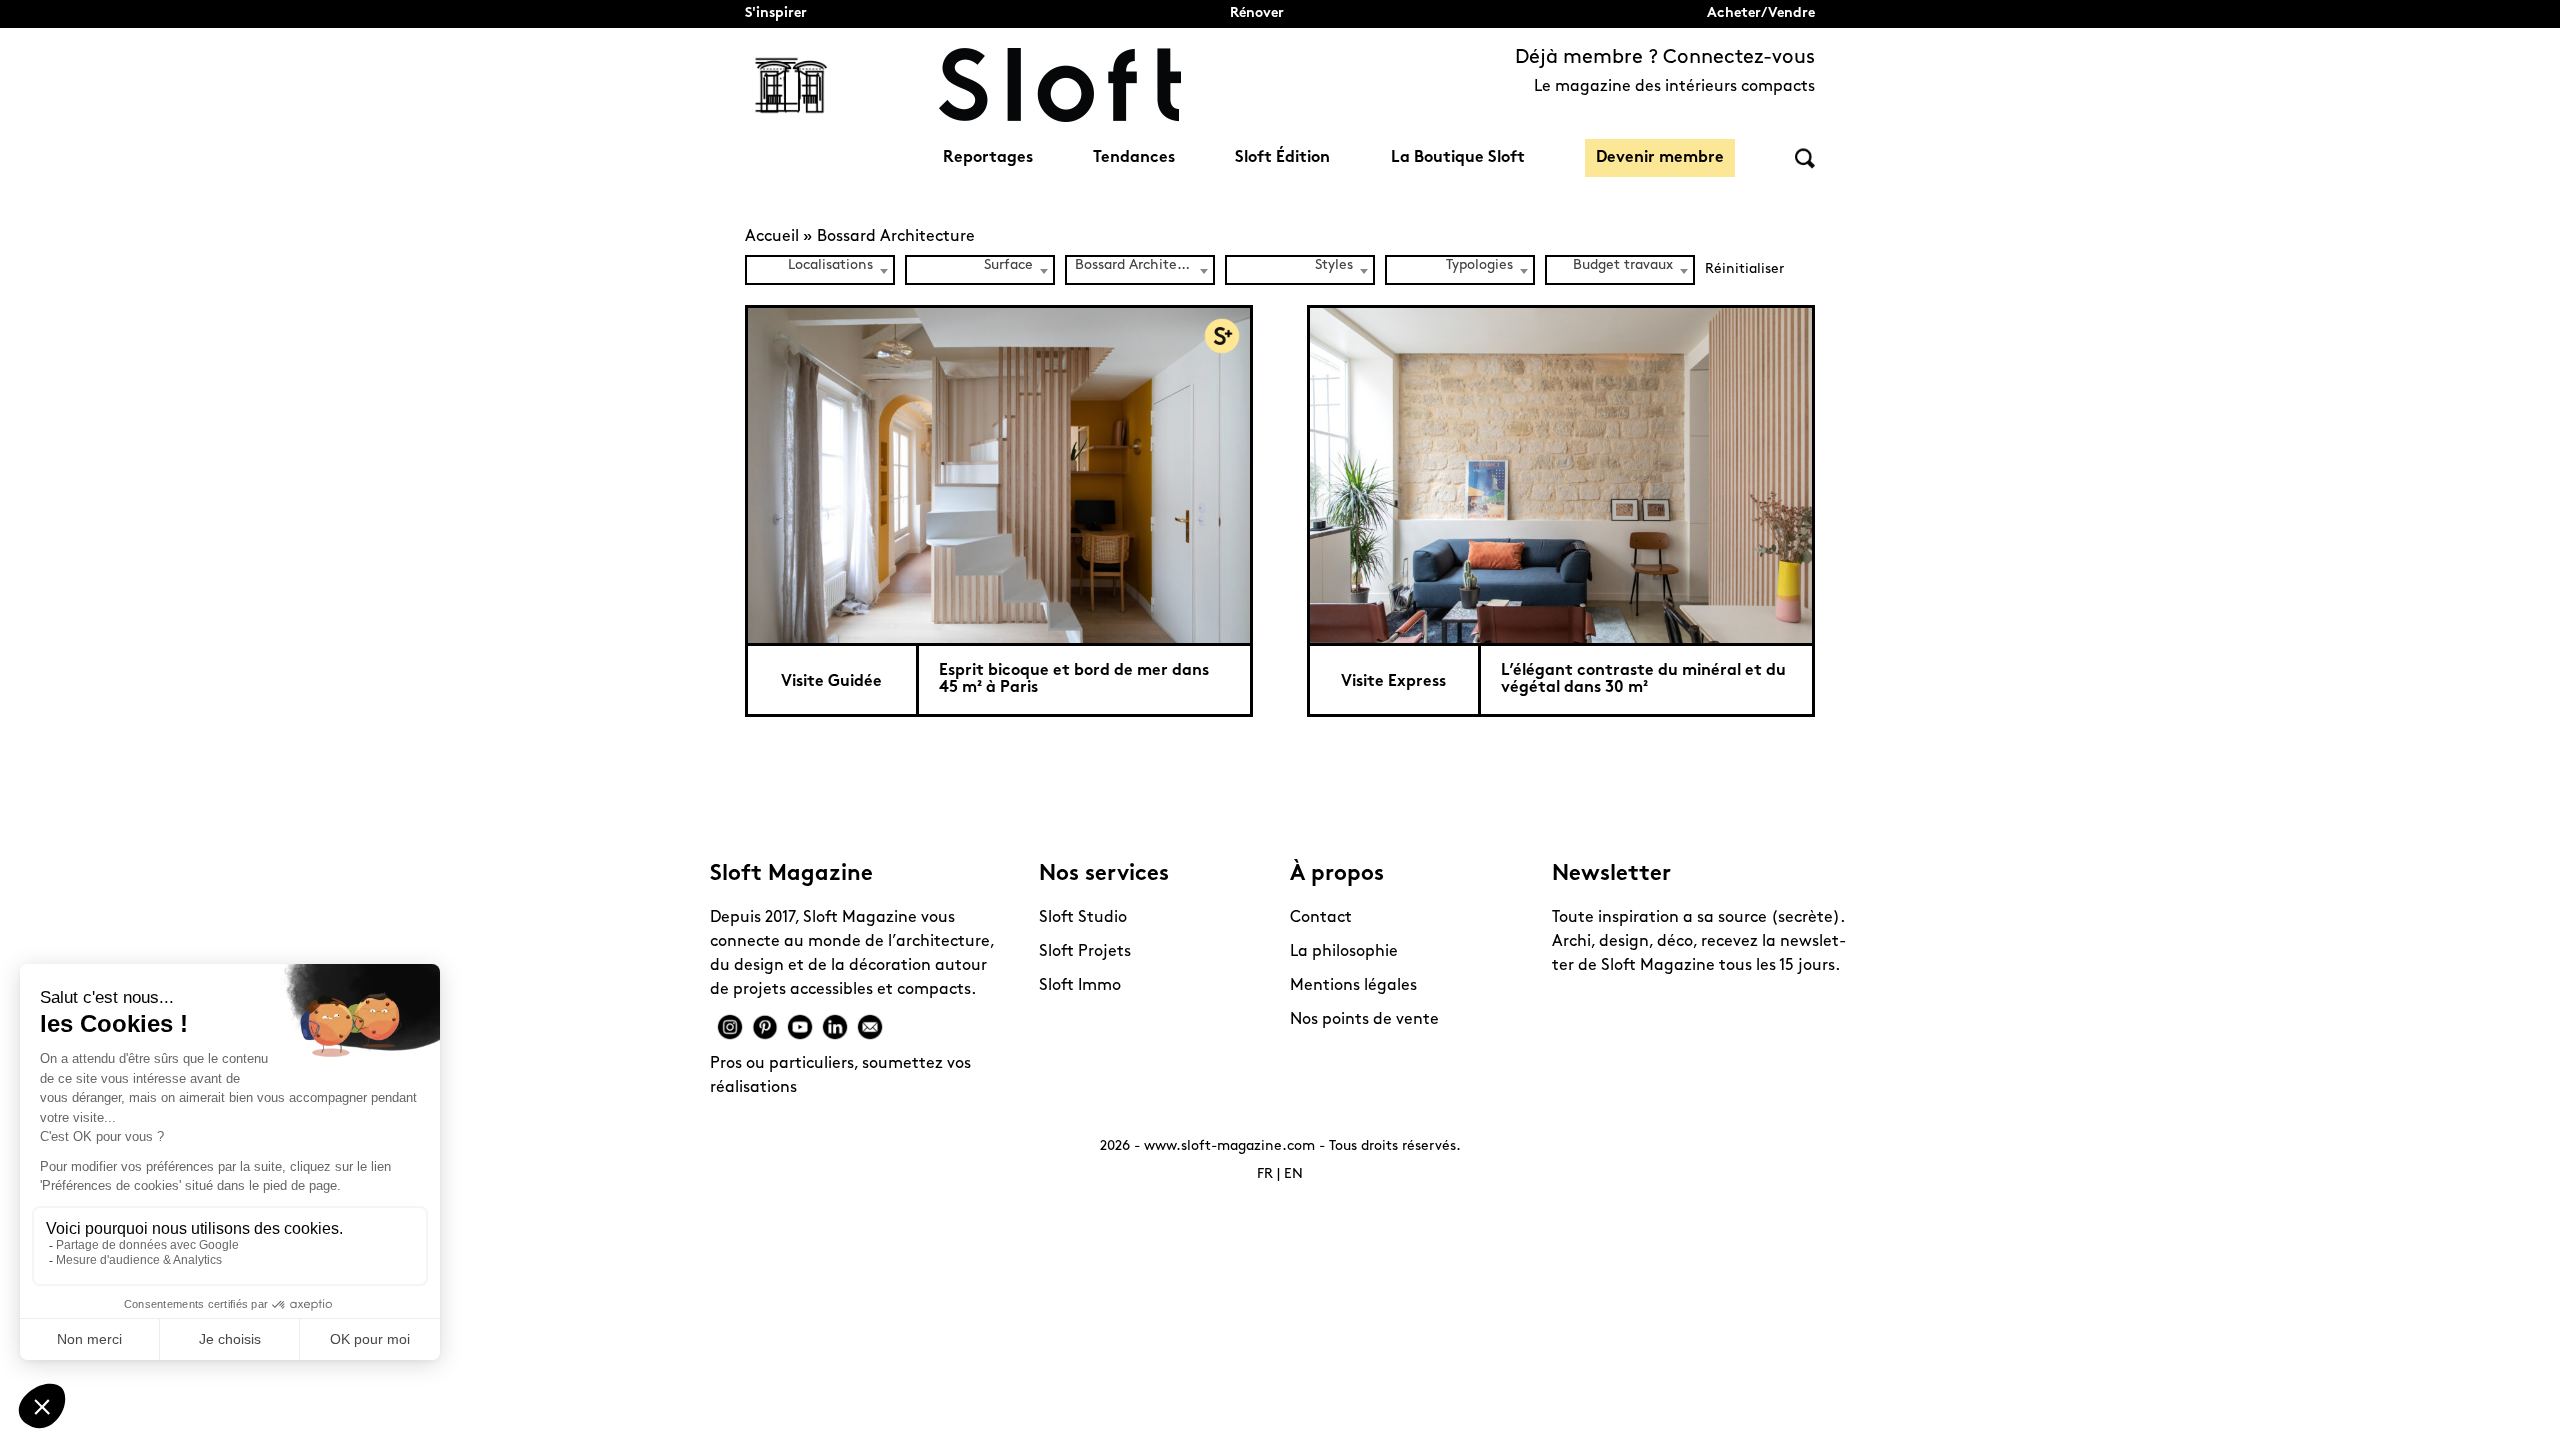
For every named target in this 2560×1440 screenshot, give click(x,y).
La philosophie (1344, 952)
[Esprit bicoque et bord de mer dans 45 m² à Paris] (999, 474)
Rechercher (1805, 158)
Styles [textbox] (1334, 265)
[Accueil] (1060, 85)
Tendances (1134, 158)
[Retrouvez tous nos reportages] (792, 85)
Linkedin (835, 1027)
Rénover (1257, 13)
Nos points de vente (1364, 1020)
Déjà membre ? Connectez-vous (1665, 58)
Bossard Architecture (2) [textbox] (1144, 265)
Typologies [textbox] (1479, 265)
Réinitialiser (1744, 269)
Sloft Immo (1080, 986)
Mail (870, 1027)
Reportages (988, 158)
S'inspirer (776, 13)
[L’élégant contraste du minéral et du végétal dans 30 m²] (1561, 474)
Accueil (772, 237)
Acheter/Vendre (1761, 13)
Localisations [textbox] (830, 265)
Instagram (730, 1027)
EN (1293, 1174)
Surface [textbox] (1008, 265)
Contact (1321, 918)
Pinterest (765, 1027)
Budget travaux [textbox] (1623, 265)
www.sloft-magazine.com (1229, 1146)
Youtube (800, 1027)
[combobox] (820, 270)
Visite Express (1393, 682)
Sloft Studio (1083, 918)
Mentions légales (1353, 986)
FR (1265, 1174)
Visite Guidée (831, 682)
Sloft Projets (1085, 952)
